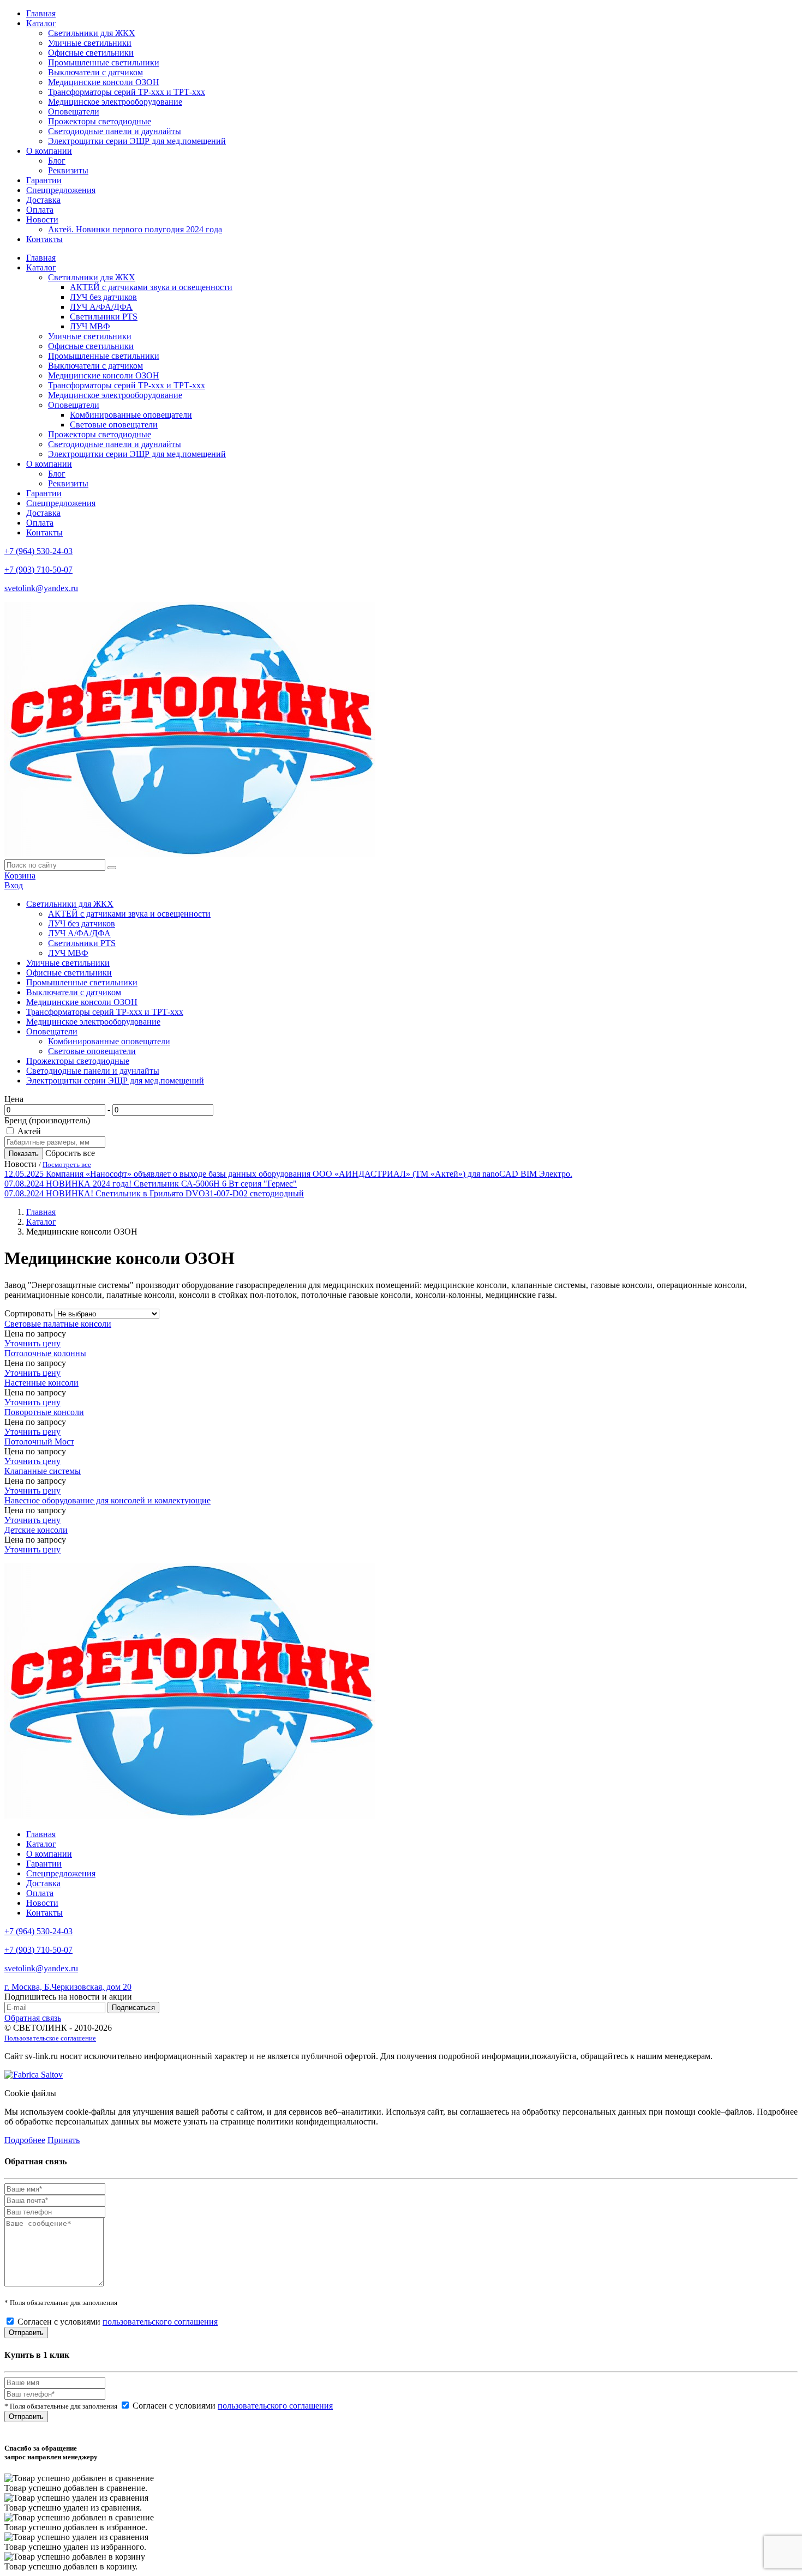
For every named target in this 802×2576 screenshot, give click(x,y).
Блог (57, 161)
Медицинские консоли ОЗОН (104, 82)
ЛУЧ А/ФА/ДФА (101, 307)
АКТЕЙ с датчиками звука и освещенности (151, 287)
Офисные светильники (91, 53)
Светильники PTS (104, 317)
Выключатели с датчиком (95, 72)
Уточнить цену (32, 1343)
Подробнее (25, 2140)
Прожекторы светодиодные (100, 121)
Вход (14, 885)
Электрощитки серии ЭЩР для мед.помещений (137, 141)
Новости (42, 219)
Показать (24, 1154)
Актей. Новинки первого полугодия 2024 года (135, 229)
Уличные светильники (90, 43)
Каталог (41, 23)
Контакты (44, 239)
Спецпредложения (61, 190)
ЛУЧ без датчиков (103, 297)
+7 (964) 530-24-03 (38, 551)
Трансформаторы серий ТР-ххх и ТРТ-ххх (127, 92)
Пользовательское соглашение (50, 2038)
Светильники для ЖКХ (92, 33)
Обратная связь (33, 2018)
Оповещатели (74, 112)
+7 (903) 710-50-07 (38, 570)
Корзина (20, 875)
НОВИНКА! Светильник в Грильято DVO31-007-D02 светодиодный (175, 1193)
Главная (41, 13)
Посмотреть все (67, 1164)
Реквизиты (68, 170)
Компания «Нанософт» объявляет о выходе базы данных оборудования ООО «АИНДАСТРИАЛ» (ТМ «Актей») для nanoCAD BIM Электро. (309, 1174)
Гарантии (44, 180)
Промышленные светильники (104, 62)
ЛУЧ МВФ (90, 326)
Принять (64, 2140)
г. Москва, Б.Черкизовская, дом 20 (68, 1987)
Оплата (40, 210)
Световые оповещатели (114, 425)
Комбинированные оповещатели (131, 415)
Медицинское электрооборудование (115, 102)
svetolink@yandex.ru (41, 588)
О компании (49, 151)
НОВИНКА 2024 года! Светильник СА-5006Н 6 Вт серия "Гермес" (171, 1184)
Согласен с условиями (118, 2322)
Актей (29, 1131)
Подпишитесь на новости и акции (68, 1997)
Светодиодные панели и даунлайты (115, 131)
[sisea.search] (112, 868)
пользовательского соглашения (160, 2322)
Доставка (43, 200)
